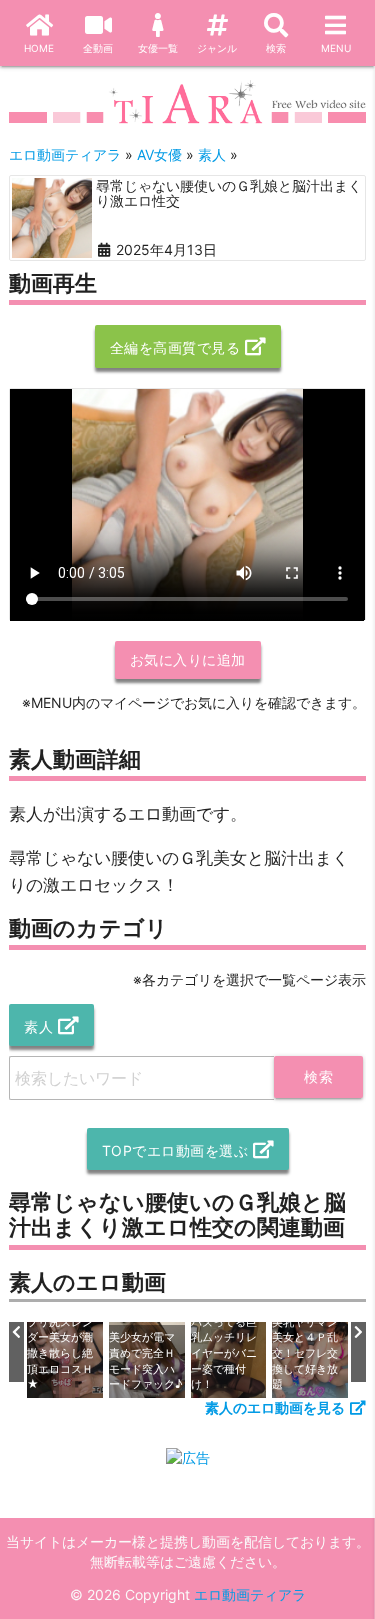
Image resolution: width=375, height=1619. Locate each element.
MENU (336, 48)
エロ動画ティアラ (250, 1594)
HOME (39, 48)
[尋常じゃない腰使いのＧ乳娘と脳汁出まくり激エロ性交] (52, 218)
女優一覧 (158, 48)
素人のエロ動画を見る (275, 1407)
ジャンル (217, 48)
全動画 (98, 48)
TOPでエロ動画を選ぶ (175, 1150)
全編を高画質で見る (175, 347)
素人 (38, 1026)
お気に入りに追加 (188, 659)
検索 (276, 48)
